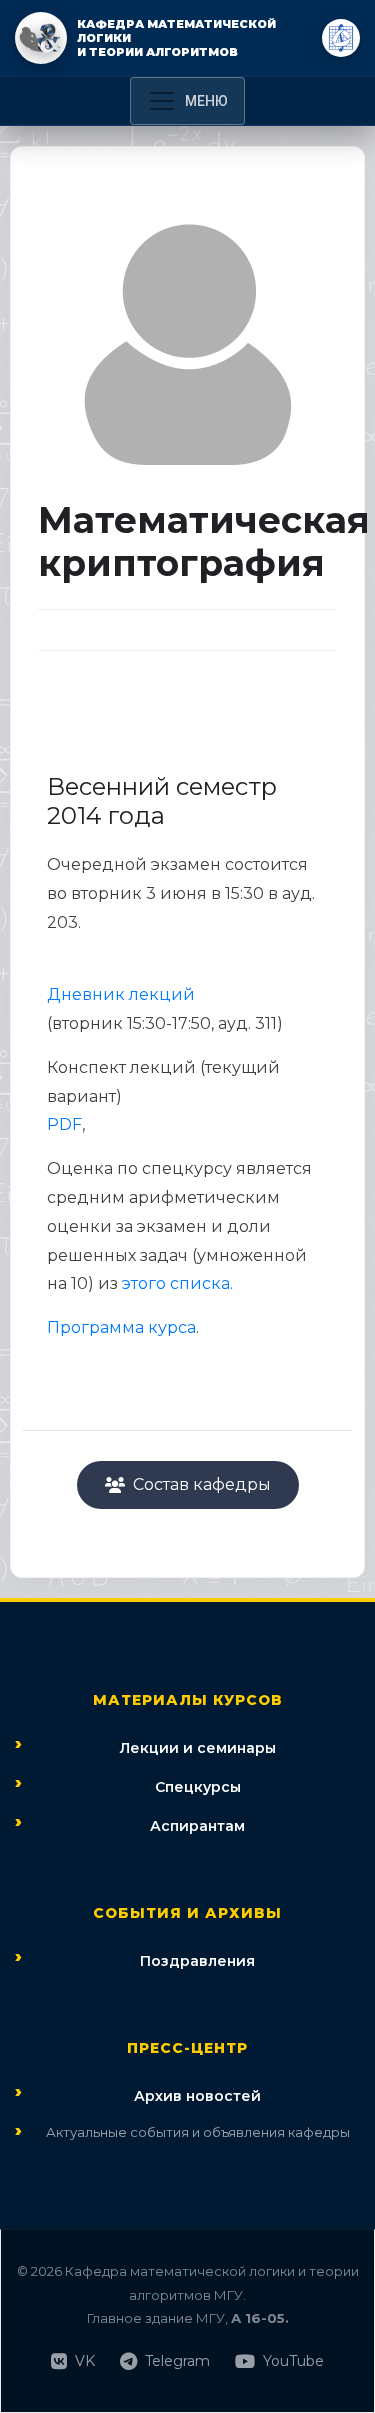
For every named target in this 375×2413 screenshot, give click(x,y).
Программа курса (121, 1327)
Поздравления (197, 1961)
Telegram (177, 2361)
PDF (64, 1124)
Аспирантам (197, 1826)
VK (85, 2361)
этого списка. (177, 1283)
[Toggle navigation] (187, 101)
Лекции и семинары (198, 1748)
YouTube (293, 2361)
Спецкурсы (198, 1787)
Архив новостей (197, 2096)
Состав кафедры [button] (202, 1484)
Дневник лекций (121, 994)
